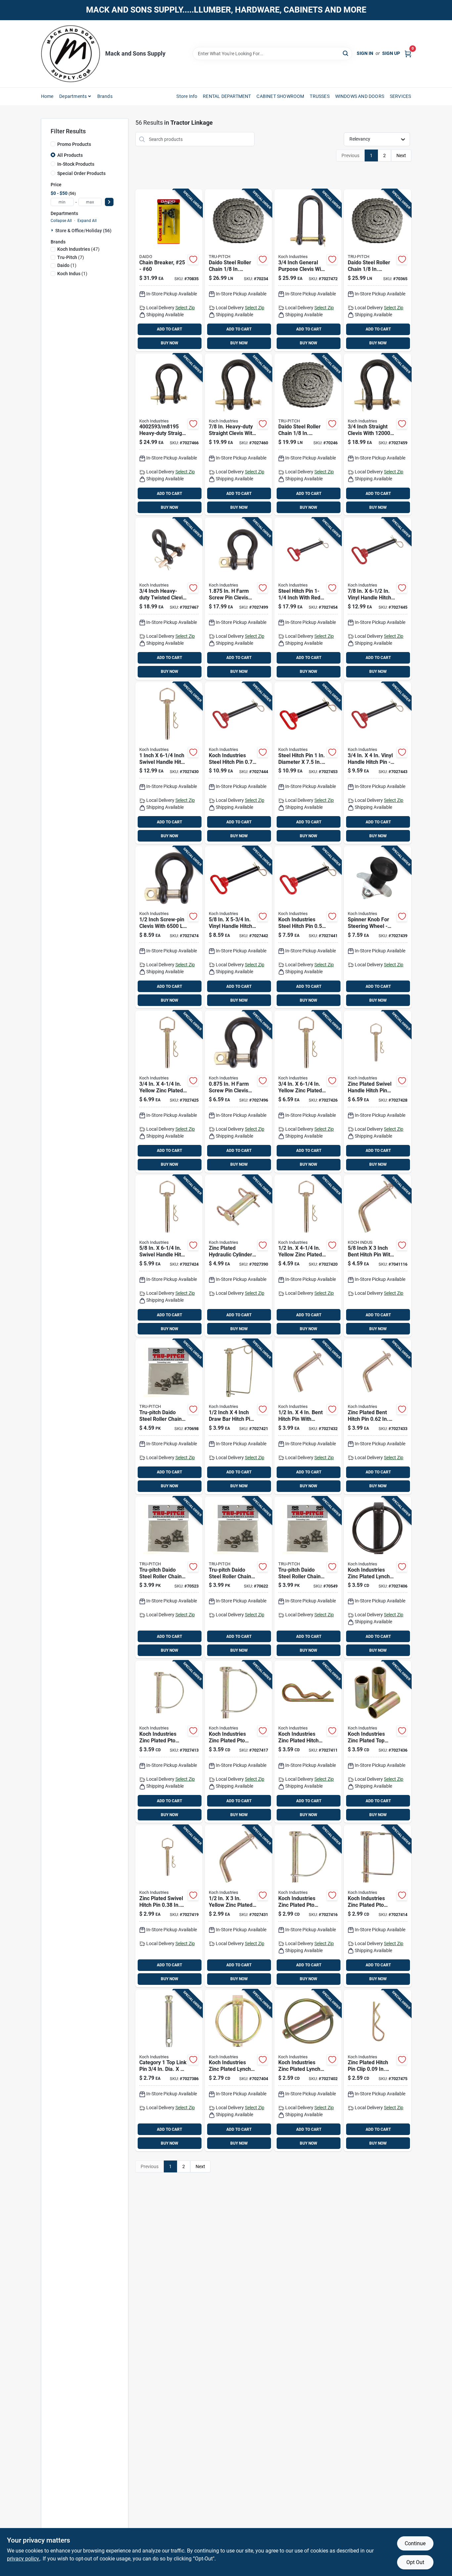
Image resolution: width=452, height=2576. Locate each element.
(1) (67, 265)
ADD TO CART (169, 329)
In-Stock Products (76, 164)
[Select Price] (109, 202)
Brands (105, 96)
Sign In (365, 53)
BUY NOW (170, 343)
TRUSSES (319, 96)
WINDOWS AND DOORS (360, 96)
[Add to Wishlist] (193, 259)
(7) (71, 257)
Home (47, 96)
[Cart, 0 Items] (408, 53)
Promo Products (74, 144)
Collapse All (61, 221)
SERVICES (401, 96)
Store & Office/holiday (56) (83, 231)
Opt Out (415, 2562)
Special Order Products (81, 173)
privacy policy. (23, 2559)
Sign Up (391, 53)
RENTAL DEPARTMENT (227, 96)
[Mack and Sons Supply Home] (71, 54)
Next (401, 155)
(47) (78, 249)
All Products (70, 155)
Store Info (187, 96)
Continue (415, 2543)
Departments (73, 96)
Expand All (87, 221)
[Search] (346, 53)
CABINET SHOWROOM (280, 96)
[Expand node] (53, 230)
